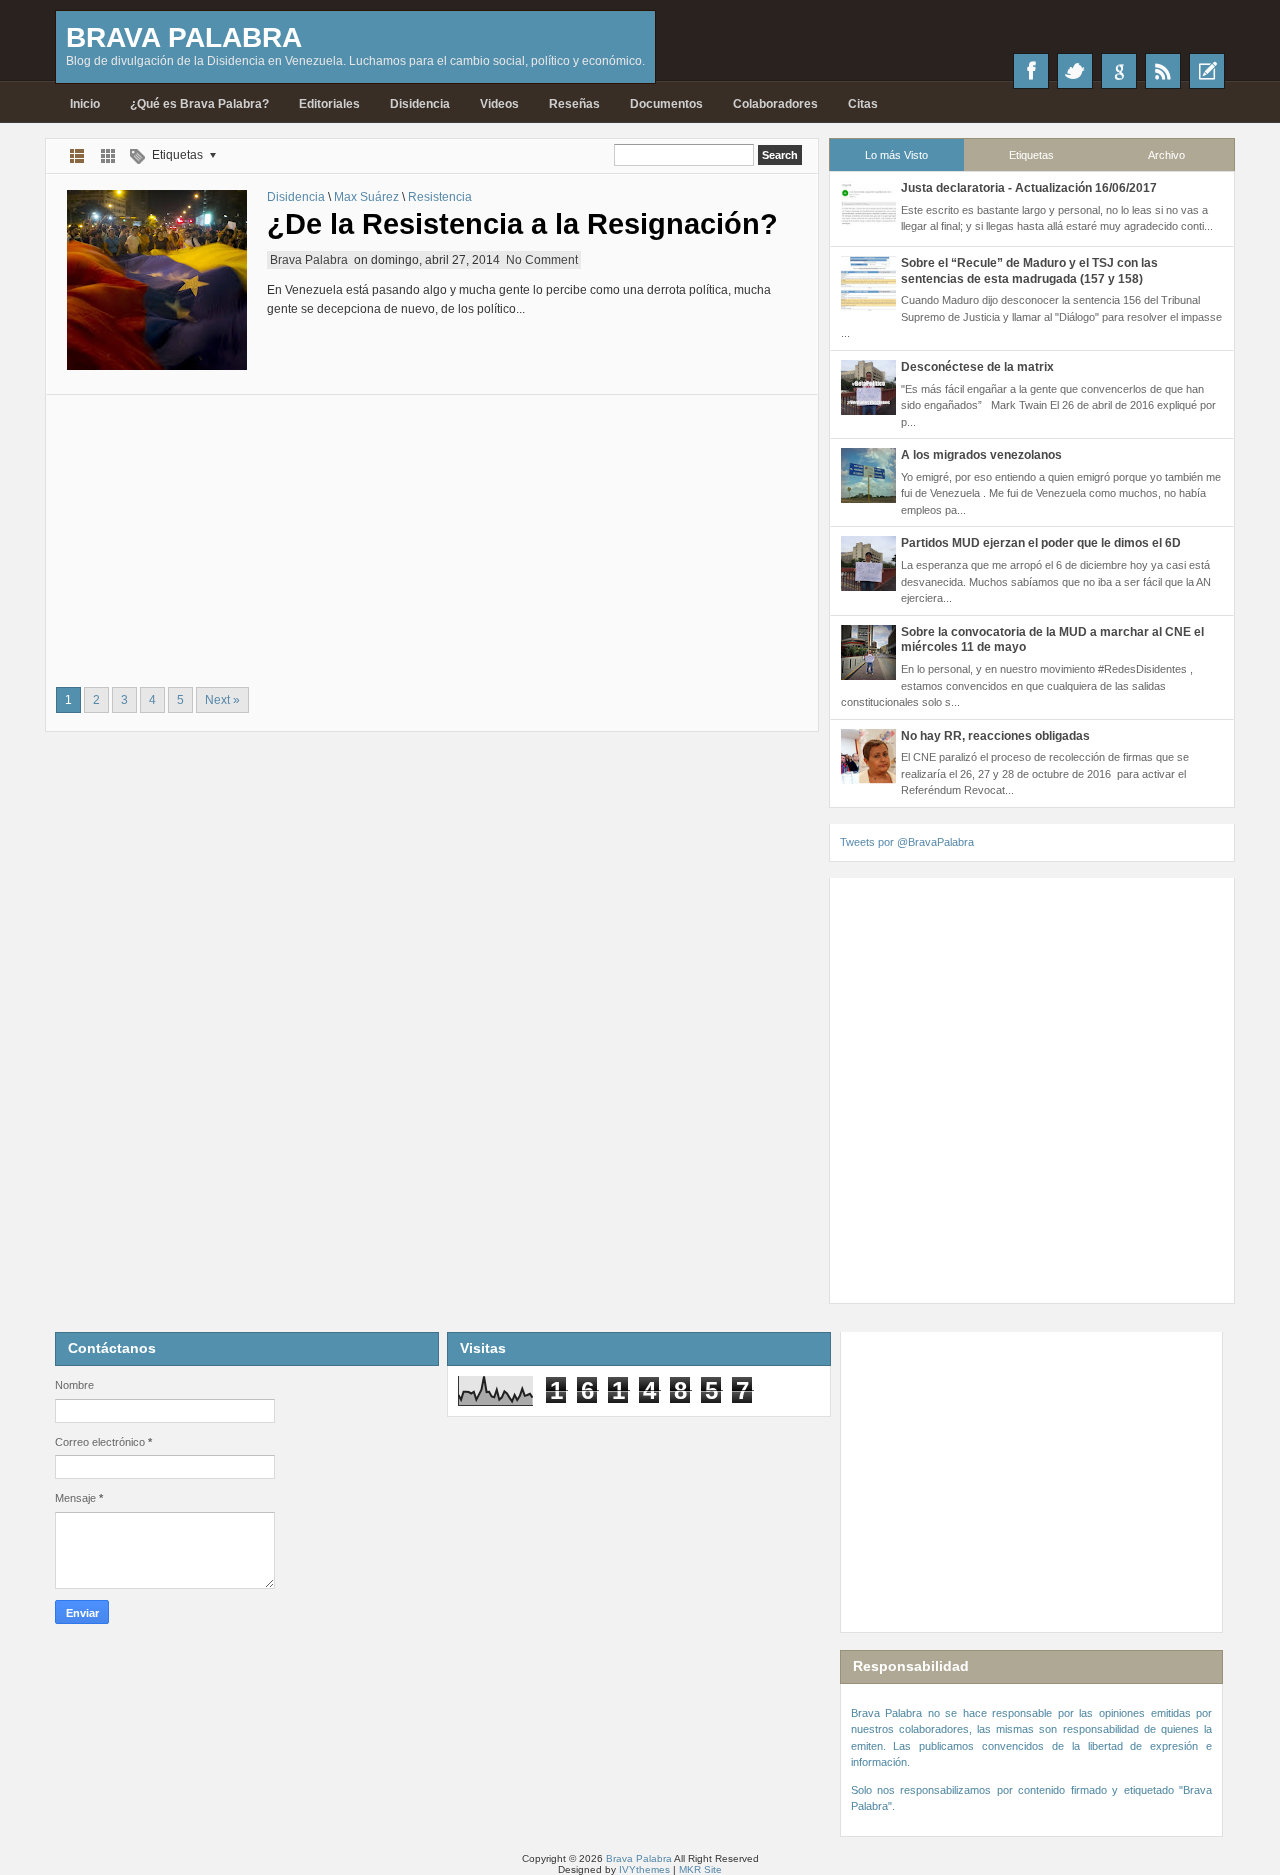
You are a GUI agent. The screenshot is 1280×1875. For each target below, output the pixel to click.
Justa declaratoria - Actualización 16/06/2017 (1029, 188)
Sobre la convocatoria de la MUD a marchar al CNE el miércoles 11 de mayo (1052, 640)
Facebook (1031, 71)
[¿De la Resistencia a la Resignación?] (157, 280)
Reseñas (574, 104)
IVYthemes (644, 1869)
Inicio (85, 104)
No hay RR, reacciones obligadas (995, 736)
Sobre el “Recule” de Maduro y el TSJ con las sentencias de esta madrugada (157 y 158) (1029, 271)
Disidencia (420, 104)
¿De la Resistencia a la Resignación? (522, 224)
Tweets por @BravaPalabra (907, 842)
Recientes (1207, 71)
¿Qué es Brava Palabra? (199, 104)
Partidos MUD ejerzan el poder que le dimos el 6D (1041, 543)
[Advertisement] (432, 535)
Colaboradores (775, 104)
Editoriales (329, 104)
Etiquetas (1031, 155)
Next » (222, 700)
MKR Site (700, 1869)
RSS (1163, 71)
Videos (499, 104)
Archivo (1166, 155)
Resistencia (440, 197)
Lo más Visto (896, 155)
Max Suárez (366, 197)
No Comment (542, 260)
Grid (108, 155)
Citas (863, 104)
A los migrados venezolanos (981, 455)
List (77, 155)
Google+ (1119, 71)
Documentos (666, 104)
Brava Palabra (184, 37)
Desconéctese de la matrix (977, 367)
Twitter (1075, 71)
